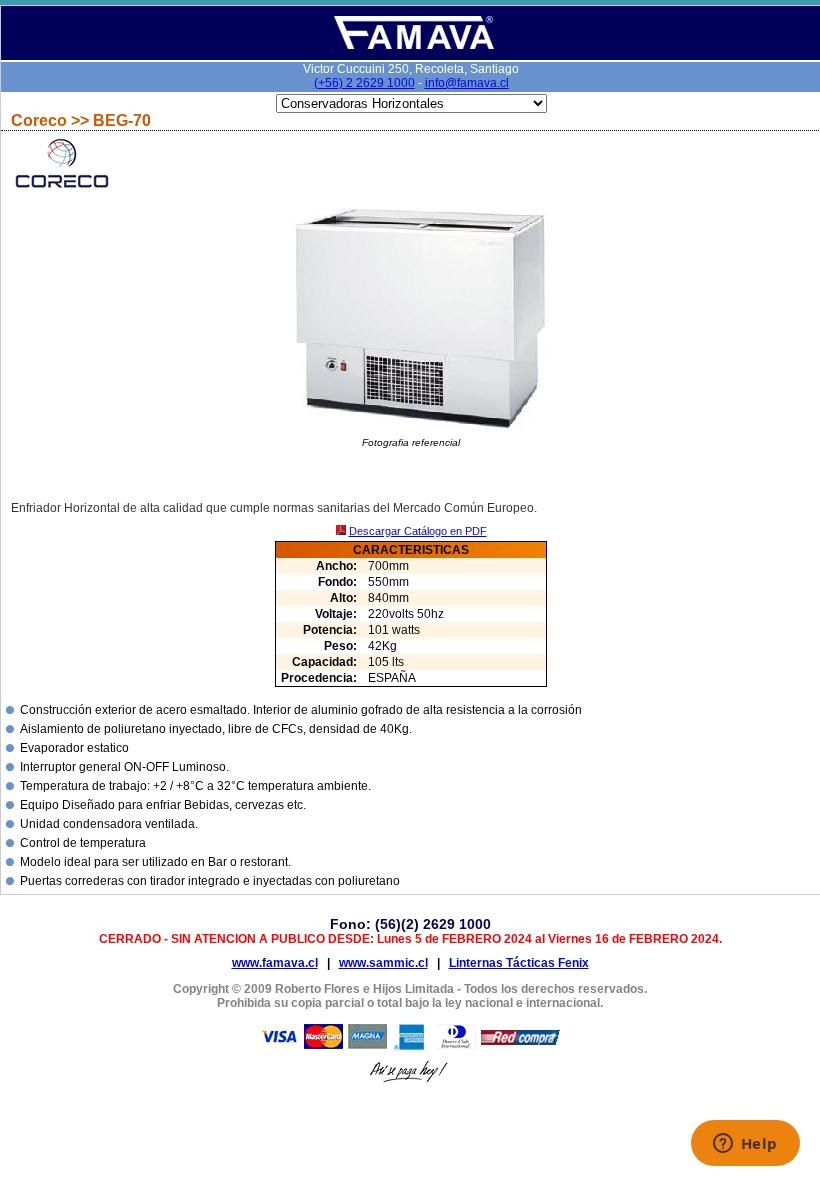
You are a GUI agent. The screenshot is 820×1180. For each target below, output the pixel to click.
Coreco (41, 120)
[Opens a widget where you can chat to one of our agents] (745, 1145)
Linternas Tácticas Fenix (519, 963)
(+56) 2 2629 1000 (364, 83)
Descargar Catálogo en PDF (418, 531)
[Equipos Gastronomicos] (412, 45)
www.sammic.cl (383, 963)
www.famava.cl (275, 963)
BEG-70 (122, 120)
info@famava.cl (467, 83)
